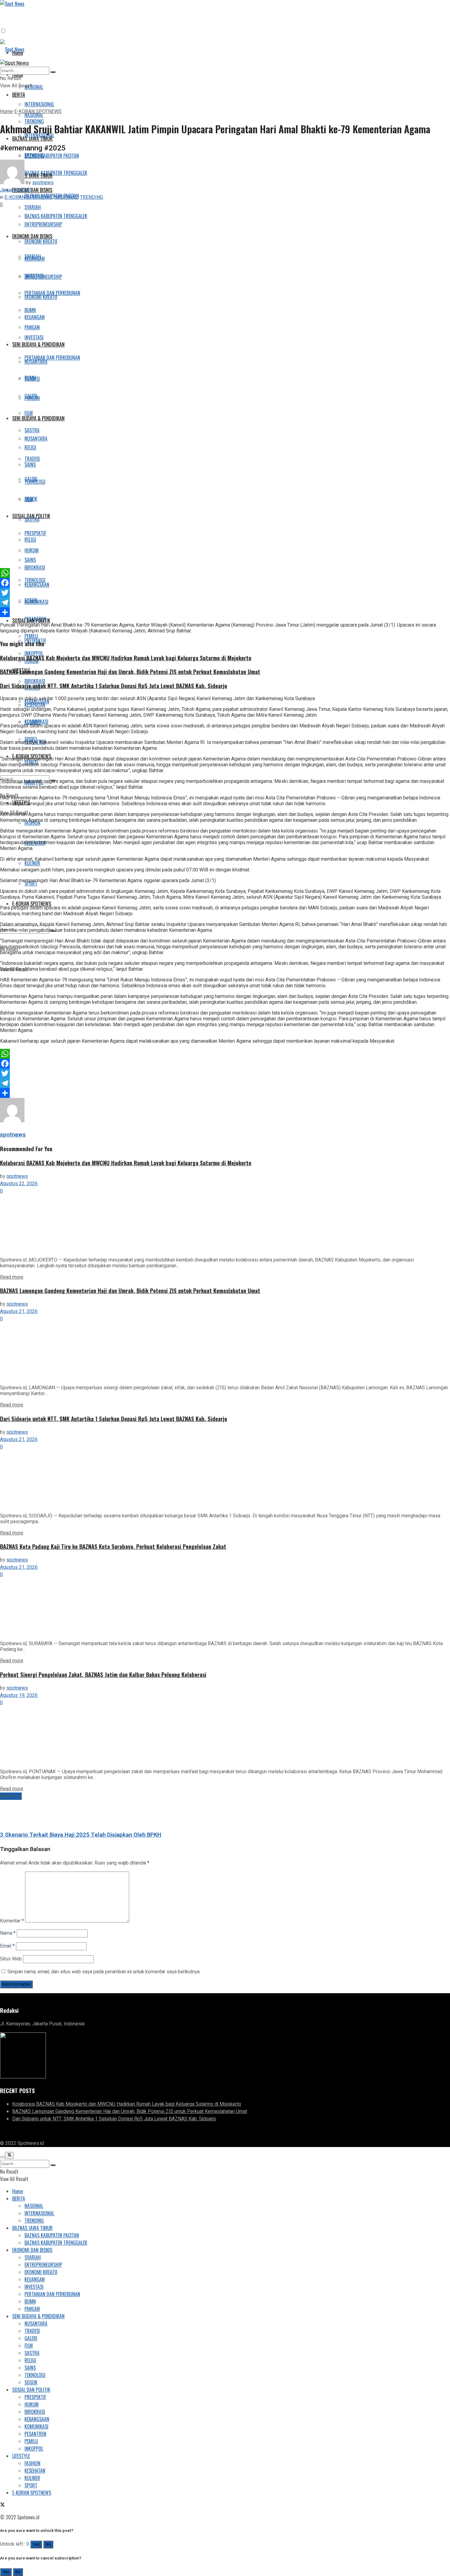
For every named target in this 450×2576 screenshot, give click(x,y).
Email (7, 1946)
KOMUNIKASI (36, 722)
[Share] (225, 612)
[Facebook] (225, 583)
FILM (29, 413)
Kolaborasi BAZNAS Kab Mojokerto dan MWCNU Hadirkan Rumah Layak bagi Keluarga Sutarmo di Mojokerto (126, 658)
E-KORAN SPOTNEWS (32, 904)
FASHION (32, 2463)
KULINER (32, 863)
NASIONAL (34, 87)
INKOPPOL (34, 2449)
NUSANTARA (36, 438)
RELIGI (30, 540)
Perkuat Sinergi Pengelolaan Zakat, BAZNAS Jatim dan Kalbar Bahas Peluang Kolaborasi (103, 1674)
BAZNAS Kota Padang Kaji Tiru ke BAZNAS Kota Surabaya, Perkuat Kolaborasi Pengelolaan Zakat (113, 1546)
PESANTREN (35, 2434)
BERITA (19, 95)
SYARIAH (33, 2257)
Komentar (12, 1921)
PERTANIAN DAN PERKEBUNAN (52, 358)
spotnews (43, 183)
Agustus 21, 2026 (19, 1311)
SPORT (31, 883)
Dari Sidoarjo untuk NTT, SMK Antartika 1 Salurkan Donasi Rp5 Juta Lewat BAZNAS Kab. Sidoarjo (114, 686)
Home (6, 112)
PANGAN (32, 398)
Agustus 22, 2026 (19, 1184)
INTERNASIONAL (39, 104)
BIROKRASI (35, 681)
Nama (8, 1933)
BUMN (30, 378)
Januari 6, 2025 (16, 190)
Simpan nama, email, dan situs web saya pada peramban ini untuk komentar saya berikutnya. (104, 1972)
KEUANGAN (35, 317)
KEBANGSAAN (37, 701)
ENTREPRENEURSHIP (43, 2265)
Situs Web (11, 1959)
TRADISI (32, 459)
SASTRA (32, 519)
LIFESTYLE (21, 2456)
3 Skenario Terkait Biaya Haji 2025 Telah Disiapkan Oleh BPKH (81, 1835)
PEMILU (31, 2441)
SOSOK (31, 600)
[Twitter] (225, 593)
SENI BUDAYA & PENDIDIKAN (38, 418)
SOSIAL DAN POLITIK (31, 620)
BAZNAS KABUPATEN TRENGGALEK (56, 173)
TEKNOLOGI (35, 580)
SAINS (30, 560)
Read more (12, 1277)
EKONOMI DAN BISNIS (32, 2250)
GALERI (31, 479)
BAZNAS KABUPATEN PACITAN (52, 156)
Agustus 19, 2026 (19, 1695)
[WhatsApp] (225, 573)
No (48, 2544)
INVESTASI (34, 337)
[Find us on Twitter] (2, 2131)
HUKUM (32, 2404)
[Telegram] (225, 602)
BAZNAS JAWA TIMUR (32, 2228)
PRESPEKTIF (35, 2397)
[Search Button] (53, 72)
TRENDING (34, 155)
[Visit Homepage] (12, 49)
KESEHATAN (35, 2471)
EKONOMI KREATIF (41, 2272)
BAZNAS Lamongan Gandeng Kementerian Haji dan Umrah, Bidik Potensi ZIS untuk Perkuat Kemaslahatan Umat (130, 672)
